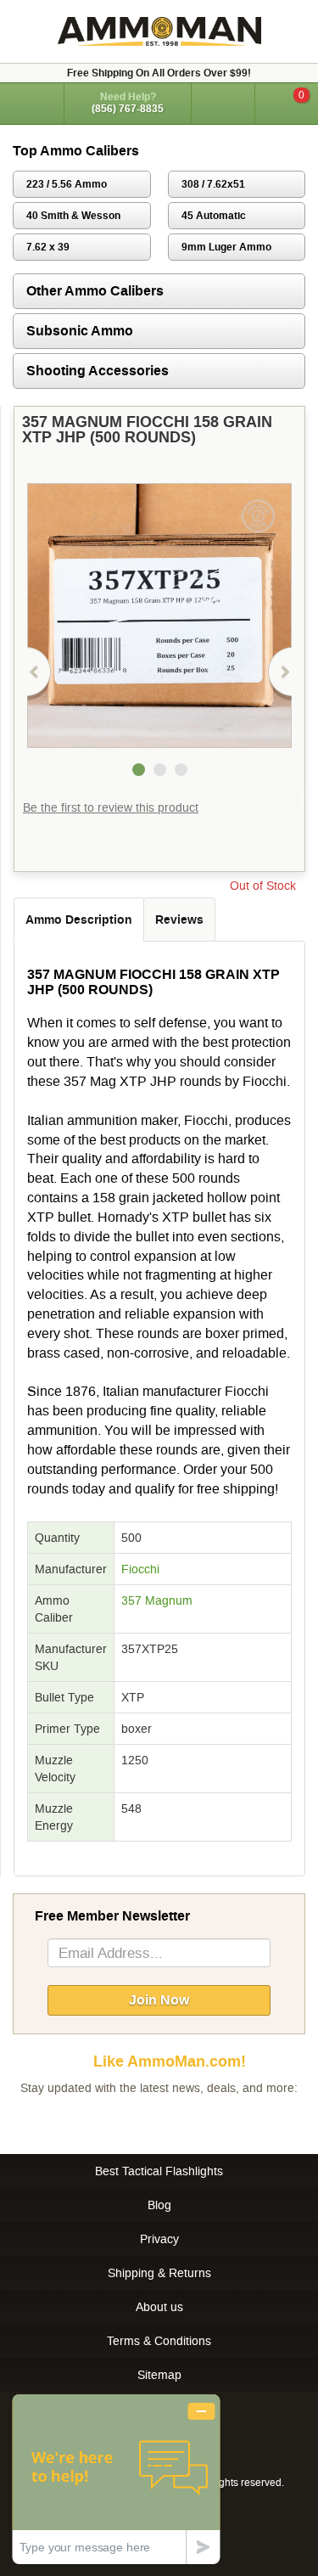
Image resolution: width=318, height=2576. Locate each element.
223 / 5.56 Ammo (67, 184)
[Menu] (32, 102)
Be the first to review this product (111, 807)
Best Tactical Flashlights (159, 2171)
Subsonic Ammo (80, 331)
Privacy (159, 2239)
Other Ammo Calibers (95, 291)
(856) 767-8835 (128, 109)
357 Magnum (157, 1600)
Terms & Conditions (159, 2341)
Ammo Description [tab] (79, 920)
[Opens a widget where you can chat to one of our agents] (116, 2479)
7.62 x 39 (48, 247)
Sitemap (159, 2375)
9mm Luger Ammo (226, 247)
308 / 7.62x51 (213, 184)
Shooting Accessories (98, 371)
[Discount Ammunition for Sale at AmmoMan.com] (159, 31)
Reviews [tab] (179, 920)
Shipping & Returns (159, 2273)
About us (159, 2307)
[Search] (223, 104)
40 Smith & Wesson (73, 216)
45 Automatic (214, 216)
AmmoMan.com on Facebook (155, 2122)
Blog (159, 2205)
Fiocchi (140, 1569)
